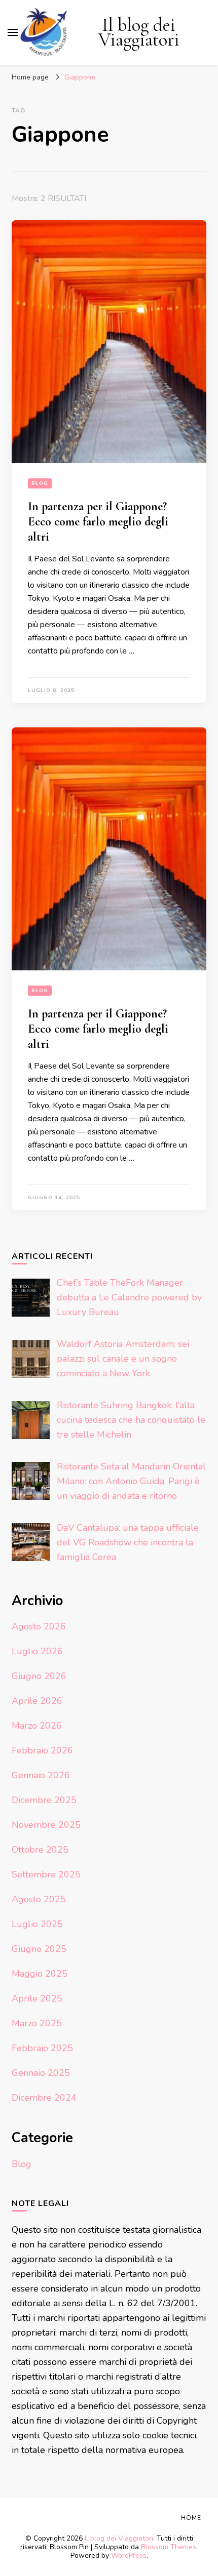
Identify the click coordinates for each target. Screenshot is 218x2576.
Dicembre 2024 (44, 2098)
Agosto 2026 (39, 1626)
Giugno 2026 (39, 1676)
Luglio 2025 (37, 1924)
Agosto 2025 (39, 1899)
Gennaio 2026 (41, 1775)
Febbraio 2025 (42, 2048)
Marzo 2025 (37, 2023)
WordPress (129, 2555)
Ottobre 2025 (40, 1850)
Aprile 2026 (37, 1701)
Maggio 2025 (40, 1974)
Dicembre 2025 (44, 1800)
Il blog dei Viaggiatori (139, 32)
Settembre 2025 (46, 1874)
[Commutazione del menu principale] (13, 32)
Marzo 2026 (37, 1726)
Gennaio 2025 (41, 2073)
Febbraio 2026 (42, 1750)
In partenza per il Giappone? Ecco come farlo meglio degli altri (98, 522)
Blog (40, 483)
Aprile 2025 (37, 1998)
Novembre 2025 (46, 1825)
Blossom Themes (169, 2547)
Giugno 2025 (39, 1949)
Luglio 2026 (37, 1651)
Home (191, 2518)
